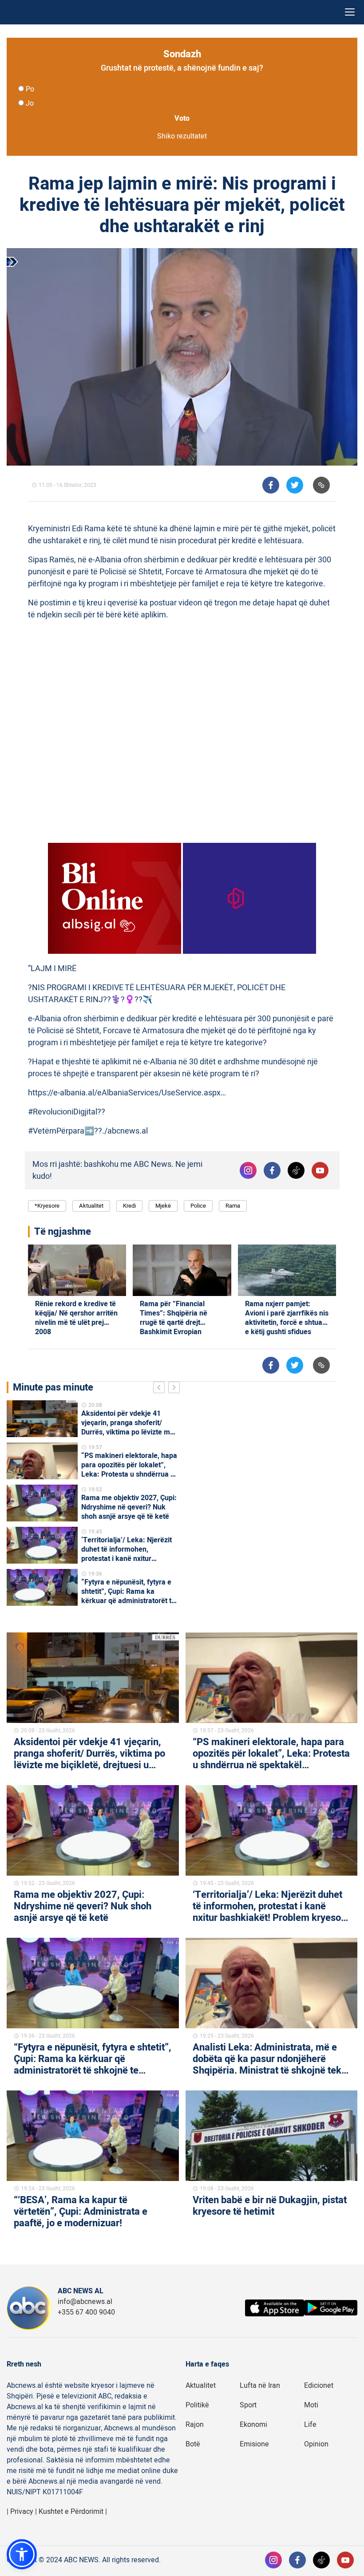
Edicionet (319, 2386)
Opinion (316, 2444)
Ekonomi (253, 2425)
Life (310, 2425)
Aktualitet (91, 1206)
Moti (311, 2405)
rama (233, 1206)
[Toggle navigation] (350, 12)
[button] (22, 2554)
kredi (129, 1206)
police (198, 1206)
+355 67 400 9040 (86, 2312)
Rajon (195, 2425)
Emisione (254, 2444)
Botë (193, 2444)
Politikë (197, 2405)
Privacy (22, 2512)
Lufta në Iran (260, 2386)
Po (30, 89)
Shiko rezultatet (182, 136)
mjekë (163, 1206)
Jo (30, 103)
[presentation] (161, 1389)
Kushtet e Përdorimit (71, 2512)
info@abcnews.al (85, 2302)
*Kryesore (47, 1206)
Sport (248, 2405)
